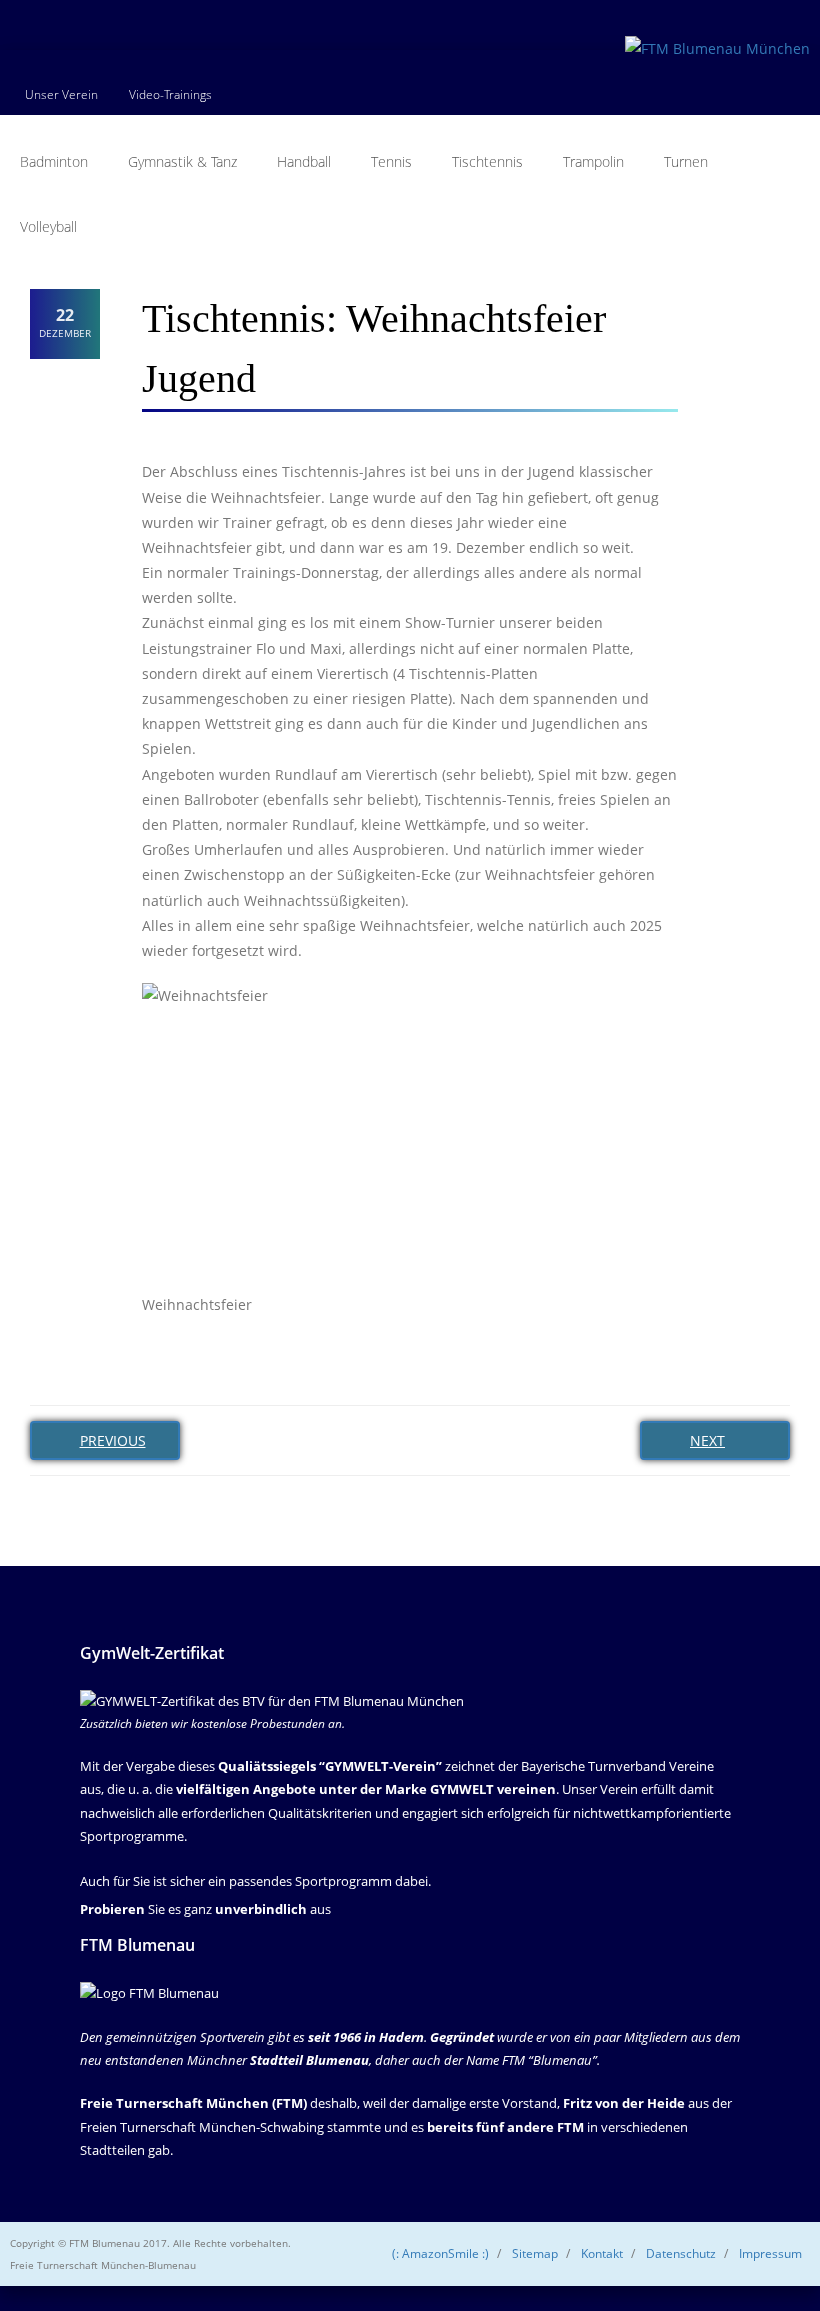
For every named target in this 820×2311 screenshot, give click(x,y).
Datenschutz (681, 2253)
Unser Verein (61, 94)
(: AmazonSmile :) (440, 2253)
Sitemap (535, 2253)
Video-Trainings (170, 94)
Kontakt (602, 2253)
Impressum (770, 2253)
